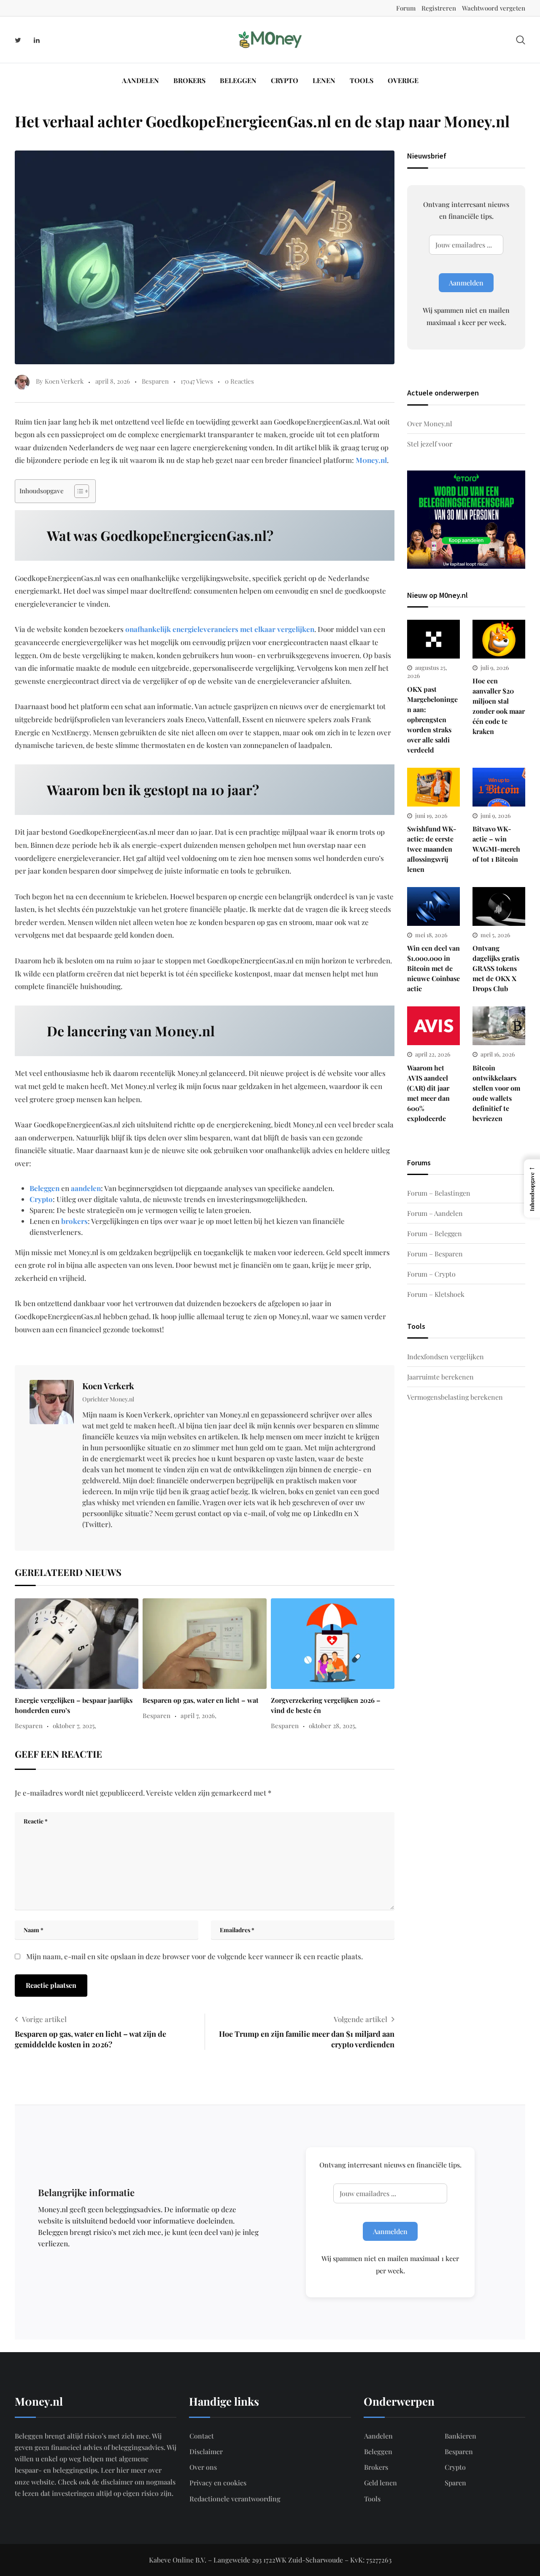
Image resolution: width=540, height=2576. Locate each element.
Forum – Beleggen (435, 1233)
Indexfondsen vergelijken (445, 1357)
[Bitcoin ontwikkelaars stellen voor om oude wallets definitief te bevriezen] (499, 1026)
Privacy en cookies (218, 2483)
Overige (403, 80)
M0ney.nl (371, 460)
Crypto (285, 80)
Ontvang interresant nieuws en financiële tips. (466, 210)
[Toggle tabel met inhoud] (77, 491)
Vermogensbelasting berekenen (455, 1397)
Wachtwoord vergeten (494, 8)
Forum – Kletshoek (436, 1294)
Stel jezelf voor (430, 444)
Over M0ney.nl (430, 424)
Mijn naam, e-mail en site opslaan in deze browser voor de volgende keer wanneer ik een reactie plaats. (194, 1956)
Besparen (155, 381)
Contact (202, 2436)
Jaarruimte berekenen (440, 1377)
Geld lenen (381, 2483)
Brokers (189, 80)
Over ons (203, 2467)
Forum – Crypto (431, 1274)
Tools (362, 80)
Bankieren (460, 2436)
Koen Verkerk (108, 1386)
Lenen (324, 80)
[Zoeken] (521, 39)
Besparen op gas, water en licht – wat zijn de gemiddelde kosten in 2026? (90, 2039)
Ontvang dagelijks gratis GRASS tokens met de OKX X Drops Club (496, 968)
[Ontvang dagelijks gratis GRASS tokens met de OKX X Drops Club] (499, 906)
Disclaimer (206, 2451)
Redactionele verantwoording (235, 2499)
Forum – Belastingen (439, 1193)
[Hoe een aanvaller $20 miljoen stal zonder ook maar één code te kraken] (499, 639)
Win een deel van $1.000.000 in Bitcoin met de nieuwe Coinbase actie (433, 968)
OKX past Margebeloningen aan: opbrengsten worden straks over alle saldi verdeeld (432, 719)
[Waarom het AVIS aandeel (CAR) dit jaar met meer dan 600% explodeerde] (433, 1026)
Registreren (439, 8)
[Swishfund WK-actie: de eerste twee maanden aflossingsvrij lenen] (433, 787)
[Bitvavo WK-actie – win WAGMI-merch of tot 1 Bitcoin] (499, 787)
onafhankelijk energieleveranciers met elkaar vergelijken (220, 629)
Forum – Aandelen (435, 1213)
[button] (532, 1189)
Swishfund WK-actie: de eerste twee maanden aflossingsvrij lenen (432, 849)
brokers (74, 1221)
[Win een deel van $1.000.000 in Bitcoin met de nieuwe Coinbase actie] (433, 906)
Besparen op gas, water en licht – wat (201, 1700)
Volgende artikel (360, 2019)
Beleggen (238, 80)
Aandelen (140, 80)
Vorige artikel (44, 2019)
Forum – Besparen (435, 1254)
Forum (406, 8)
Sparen (455, 2483)
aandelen (86, 1188)
